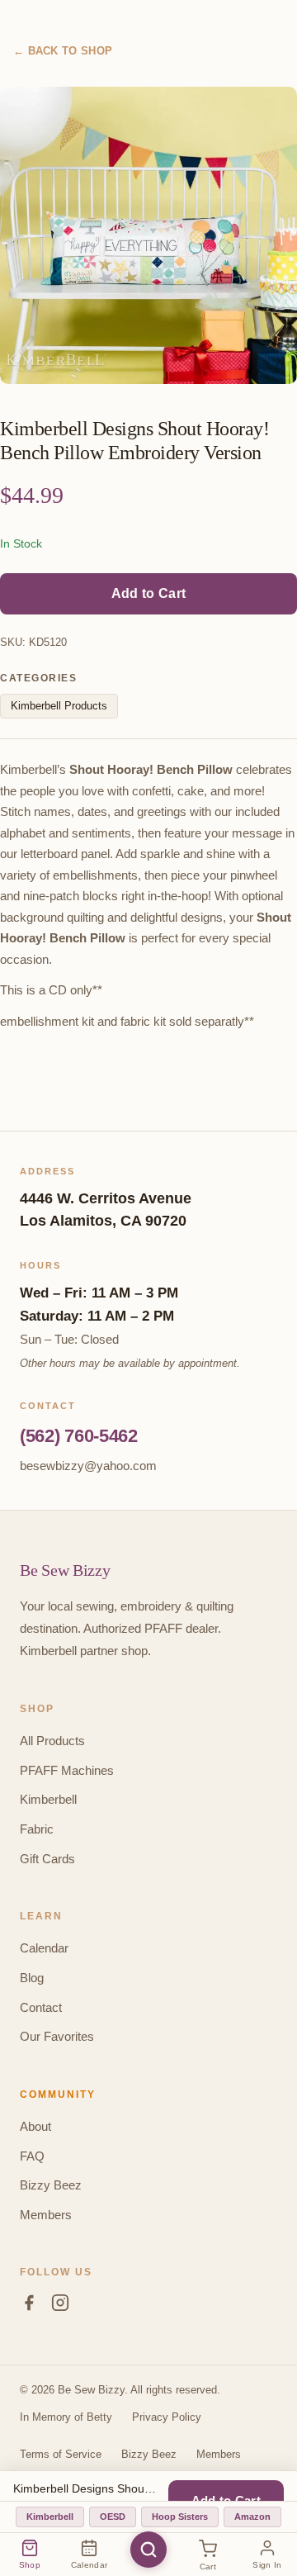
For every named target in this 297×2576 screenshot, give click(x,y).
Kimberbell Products (59, 706)
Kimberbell (48, 1799)
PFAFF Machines (67, 1770)
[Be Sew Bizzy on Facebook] (29, 2306)
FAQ (32, 2156)
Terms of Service (61, 2454)
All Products (52, 1741)
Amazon (252, 2517)
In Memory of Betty (66, 2417)
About (35, 2126)
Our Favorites (57, 2036)
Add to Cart (148, 593)
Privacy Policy (167, 2417)
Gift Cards (47, 1859)
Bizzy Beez (51, 2185)
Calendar (44, 1948)
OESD (113, 2517)
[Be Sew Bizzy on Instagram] (60, 2306)
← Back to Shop (63, 51)
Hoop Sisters (180, 2517)
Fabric (37, 1829)
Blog (32, 1978)
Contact (41, 2007)
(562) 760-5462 (79, 1436)
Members (46, 2215)
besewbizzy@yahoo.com (88, 1466)
